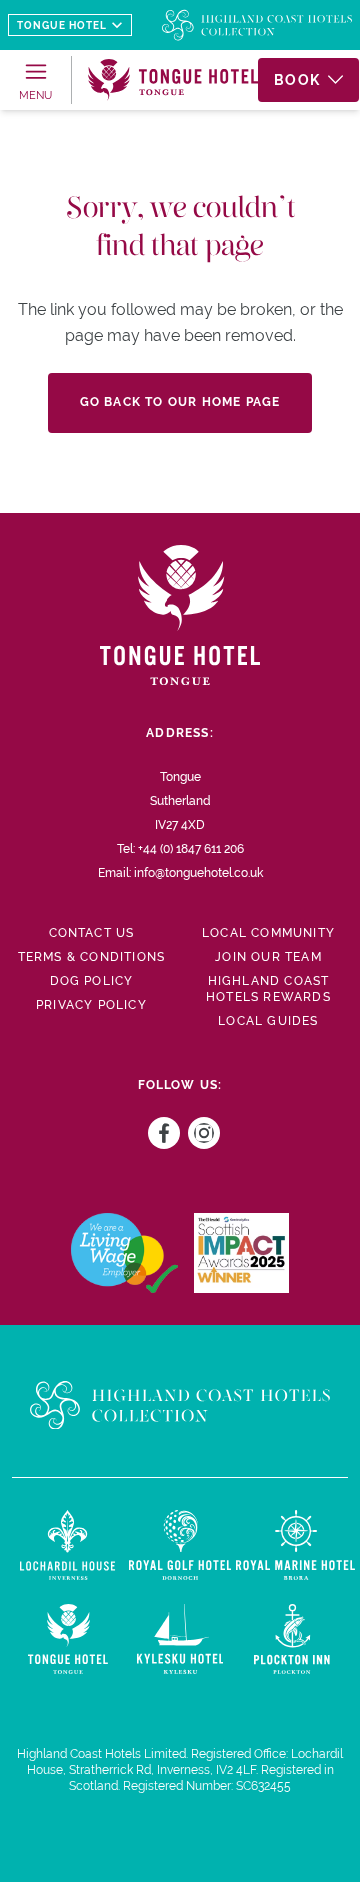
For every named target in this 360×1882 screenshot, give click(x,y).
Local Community (268, 933)
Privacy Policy (91, 1005)
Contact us (92, 933)
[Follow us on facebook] (160, 1133)
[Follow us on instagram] (200, 1133)
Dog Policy (92, 981)
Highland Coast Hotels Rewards (268, 989)
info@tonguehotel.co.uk (198, 873)
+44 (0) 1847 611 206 (191, 849)
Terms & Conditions (92, 957)
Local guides (268, 1021)
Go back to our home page (180, 402)
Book (297, 80)
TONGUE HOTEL (62, 25)
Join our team (268, 957)
